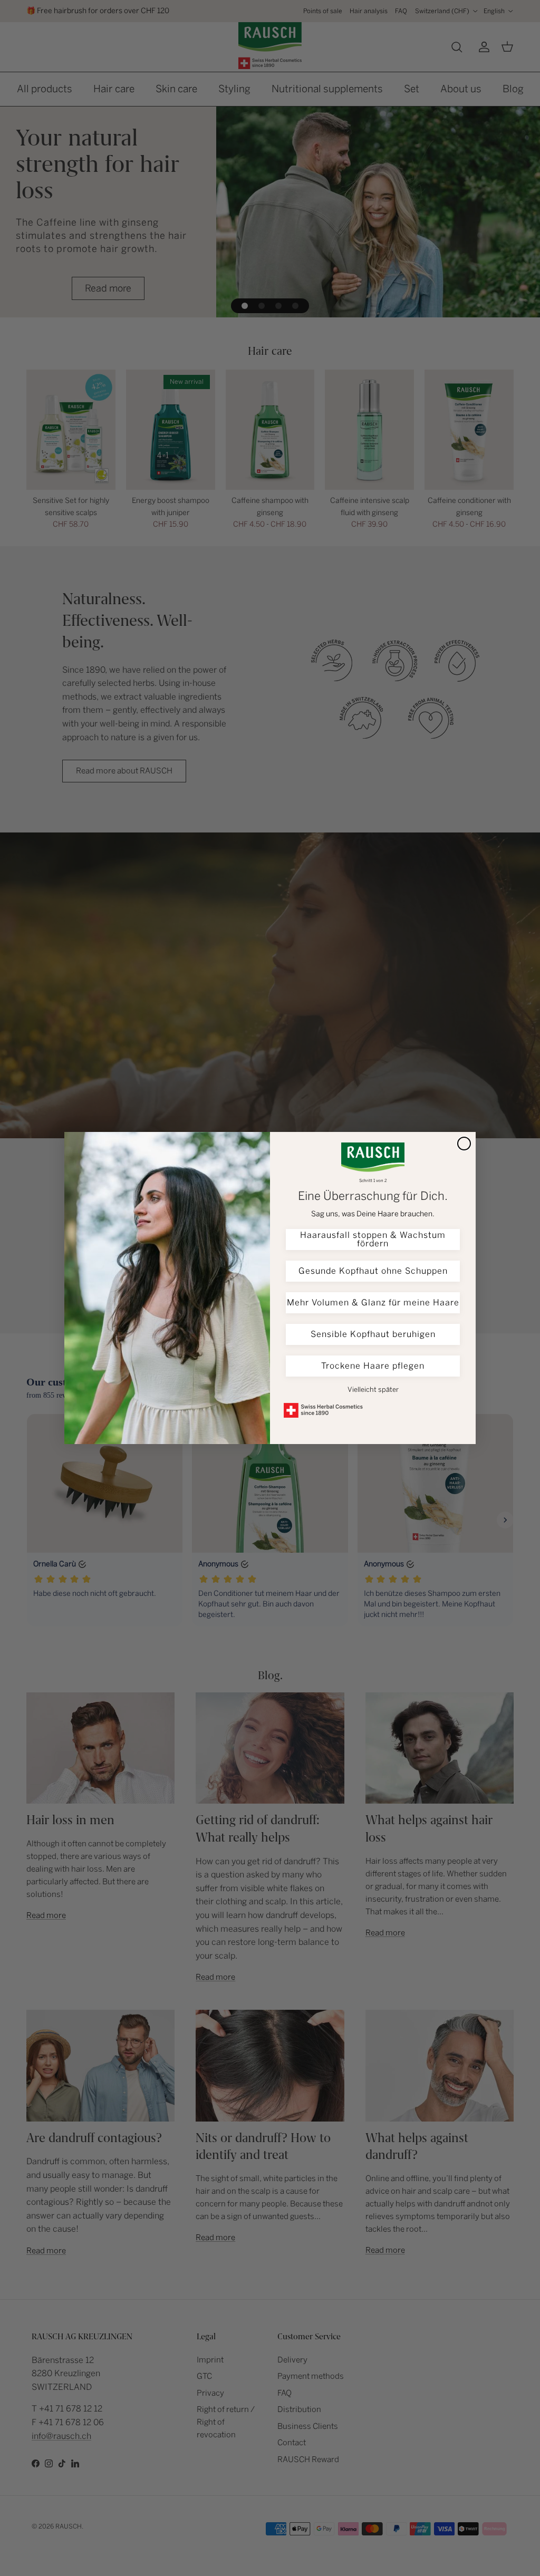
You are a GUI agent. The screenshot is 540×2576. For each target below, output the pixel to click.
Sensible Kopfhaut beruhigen (373, 1334)
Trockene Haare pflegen (373, 1366)
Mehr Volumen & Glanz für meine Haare (373, 1302)
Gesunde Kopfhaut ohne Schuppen (373, 1271)
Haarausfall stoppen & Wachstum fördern (373, 1239)
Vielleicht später (373, 1389)
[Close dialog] (464, 1144)
